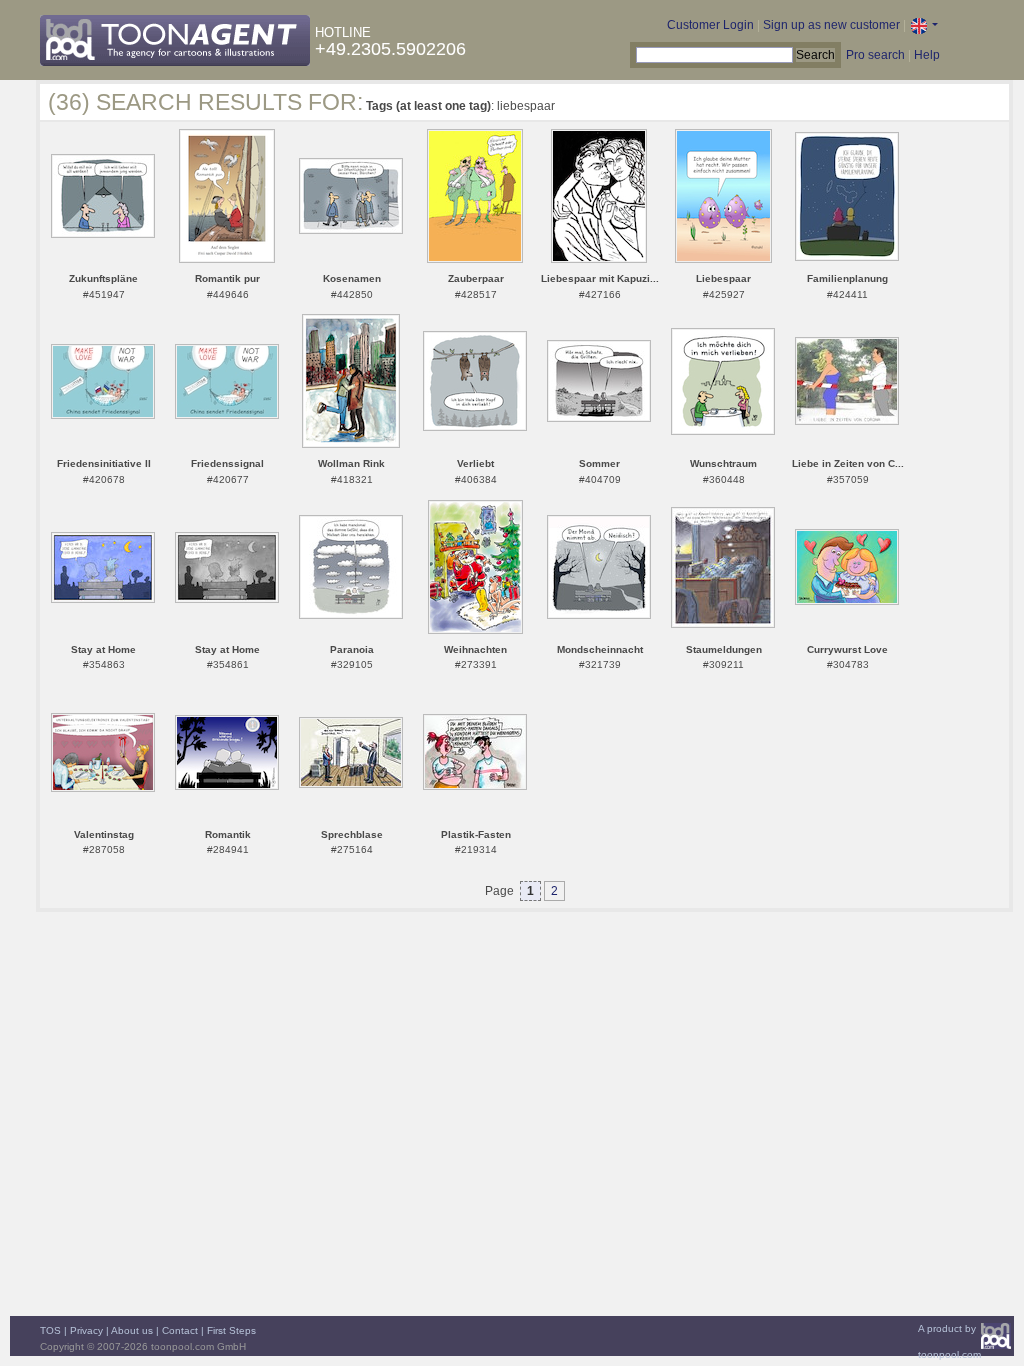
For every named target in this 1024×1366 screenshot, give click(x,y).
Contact (180, 1330)
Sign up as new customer (831, 25)
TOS (50, 1330)
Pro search (875, 55)
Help (927, 55)
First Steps (231, 1330)
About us (132, 1330)
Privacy (86, 1330)
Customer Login (710, 25)
